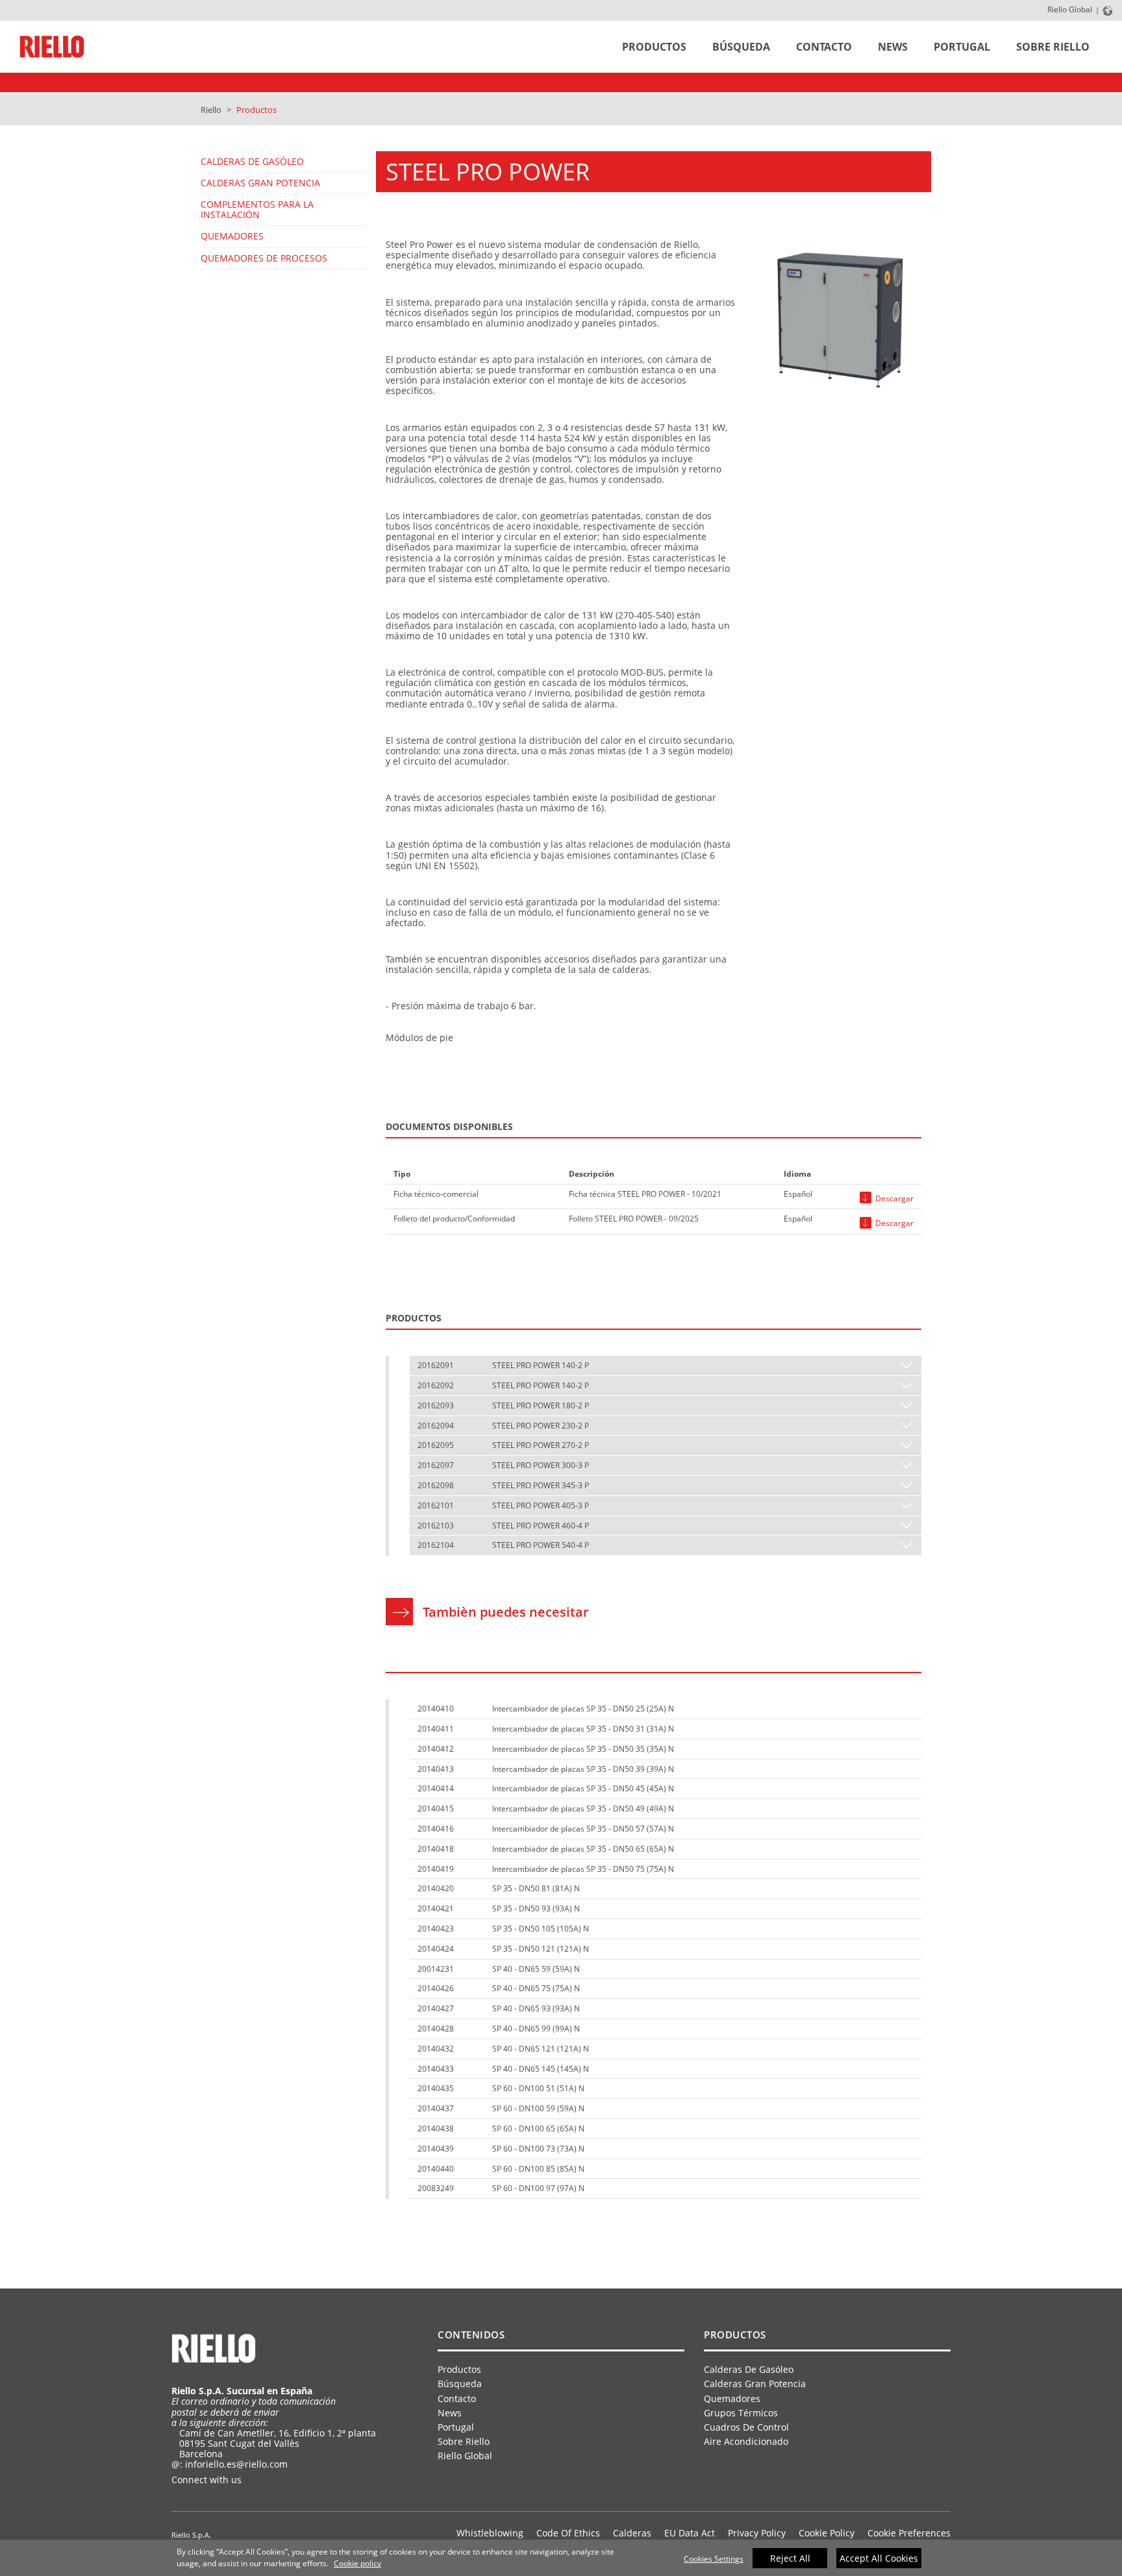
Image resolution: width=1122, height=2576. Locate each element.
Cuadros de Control (746, 2427)
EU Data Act (690, 2533)
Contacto (824, 47)
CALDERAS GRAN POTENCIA (260, 183)
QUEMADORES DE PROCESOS (264, 258)
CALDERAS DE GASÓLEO (252, 161)
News (893, 47)
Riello (211, 110)
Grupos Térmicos (741, 2413)
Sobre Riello (1053, 47)
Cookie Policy (827, 2533)
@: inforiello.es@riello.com (230, 2464)
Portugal (962, 47)
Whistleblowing (490, 2533)
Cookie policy (357, 2563)
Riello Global (1070, 9)
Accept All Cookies (879, 2558)
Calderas (632, 2533)
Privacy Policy (757, 2533)
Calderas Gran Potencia (755, 2384)
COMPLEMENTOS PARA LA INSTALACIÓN (257, 209)
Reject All (790, 2558)
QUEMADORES (232, 236)
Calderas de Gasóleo (749, 2369)
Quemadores (732, 2398)
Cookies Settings (714, 2559)
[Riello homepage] (52, 47)
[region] (561, 2558)
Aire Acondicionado (746, 2441)
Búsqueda (741, 47)
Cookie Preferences (909, 2533)
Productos (654, 47)
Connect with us (208, 2480)
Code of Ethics (568, 2533)
